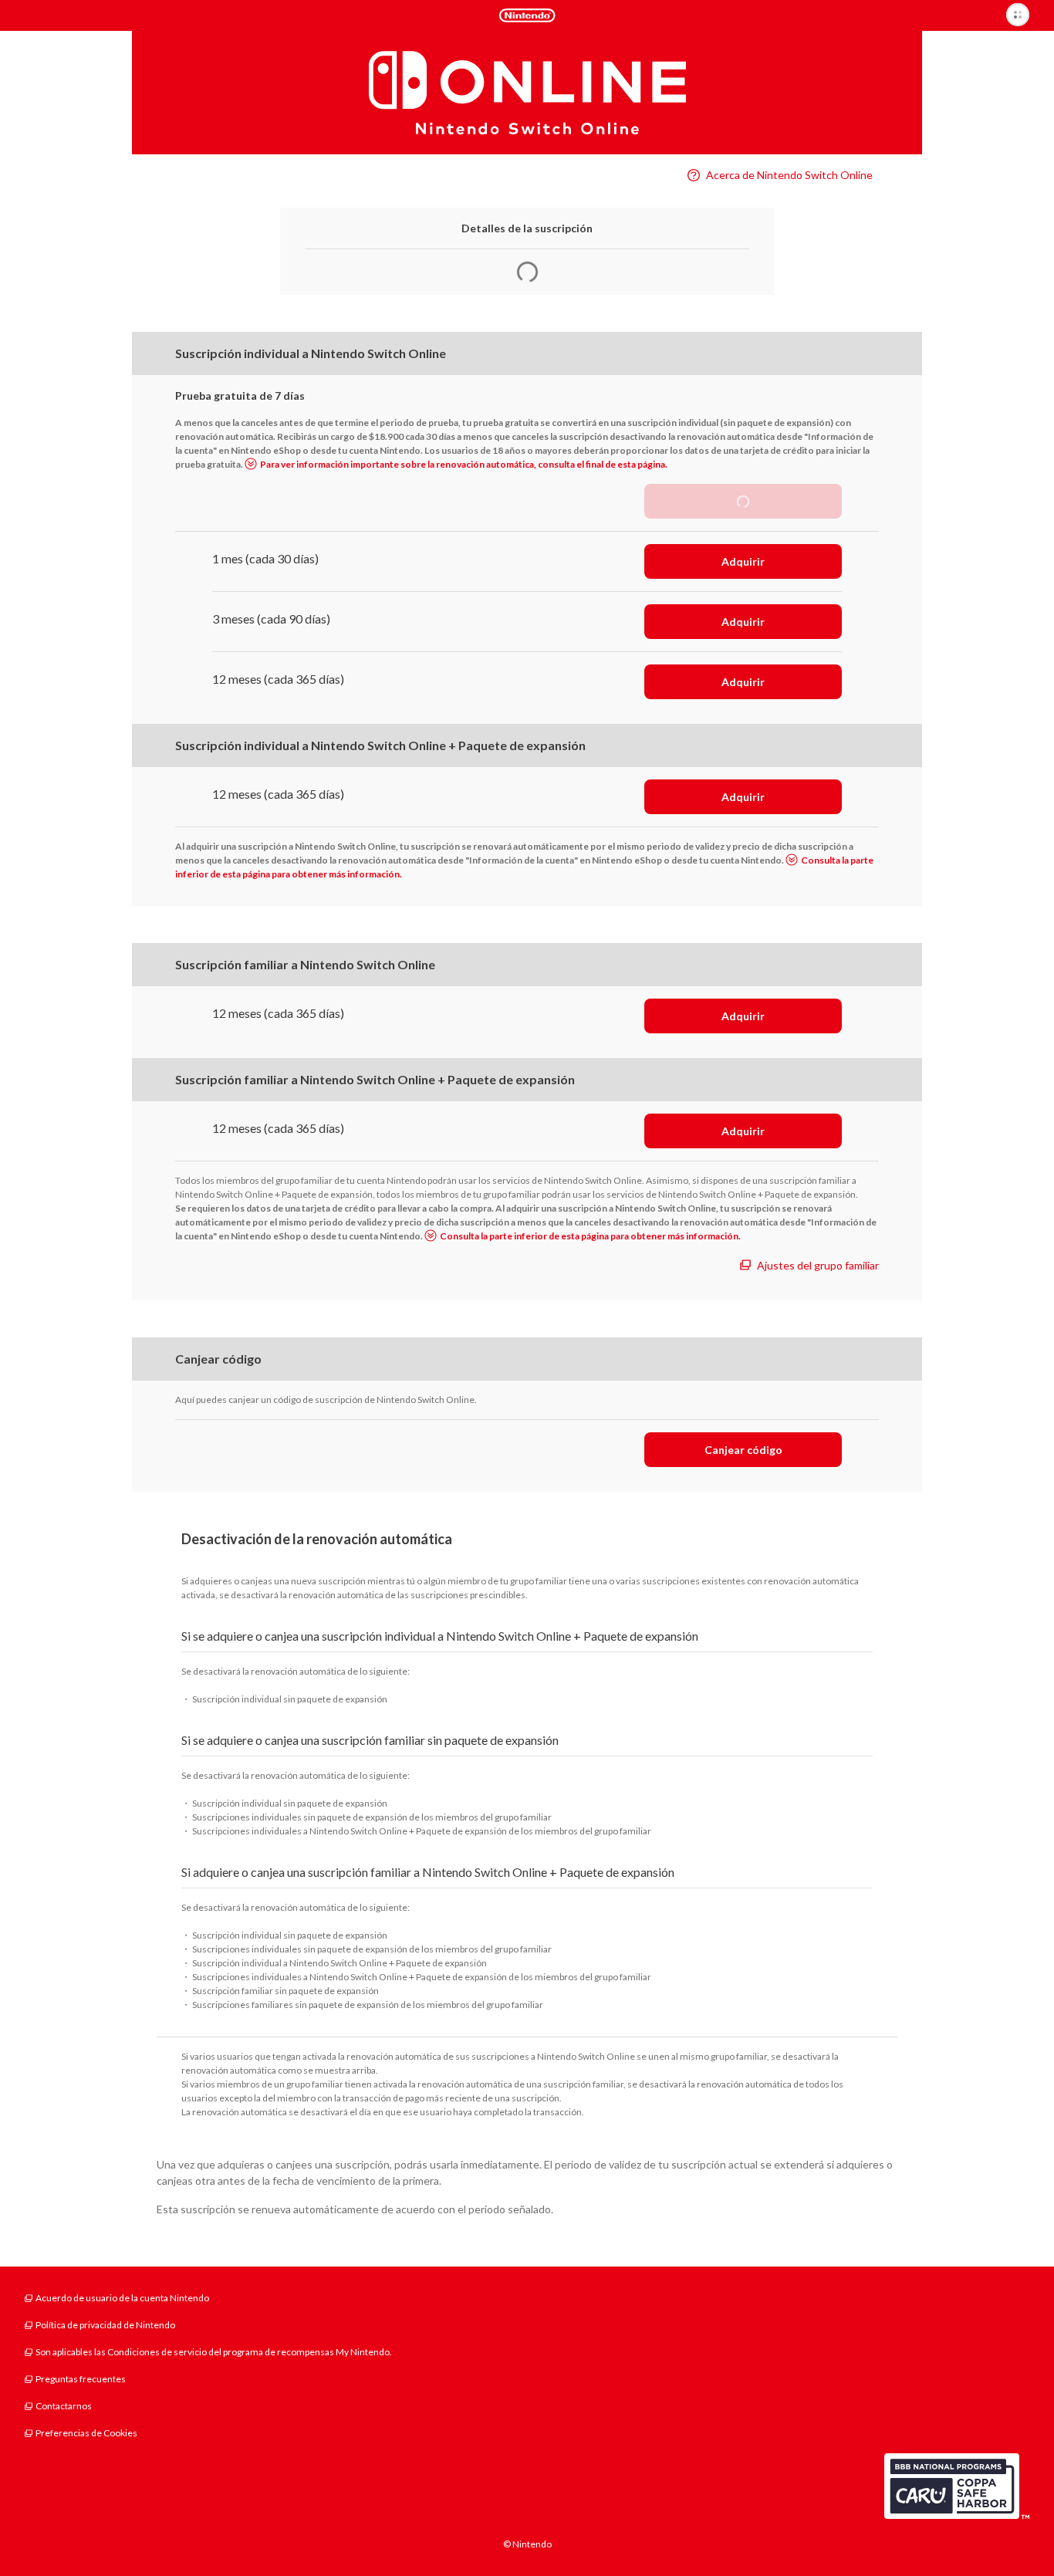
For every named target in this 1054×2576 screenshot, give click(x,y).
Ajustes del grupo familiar (818, 1265)
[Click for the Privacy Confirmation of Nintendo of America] (957, 2486)
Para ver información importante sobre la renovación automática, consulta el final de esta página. (464, 464)
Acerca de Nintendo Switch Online (789, 175)
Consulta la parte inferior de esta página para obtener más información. (590, 1236)
